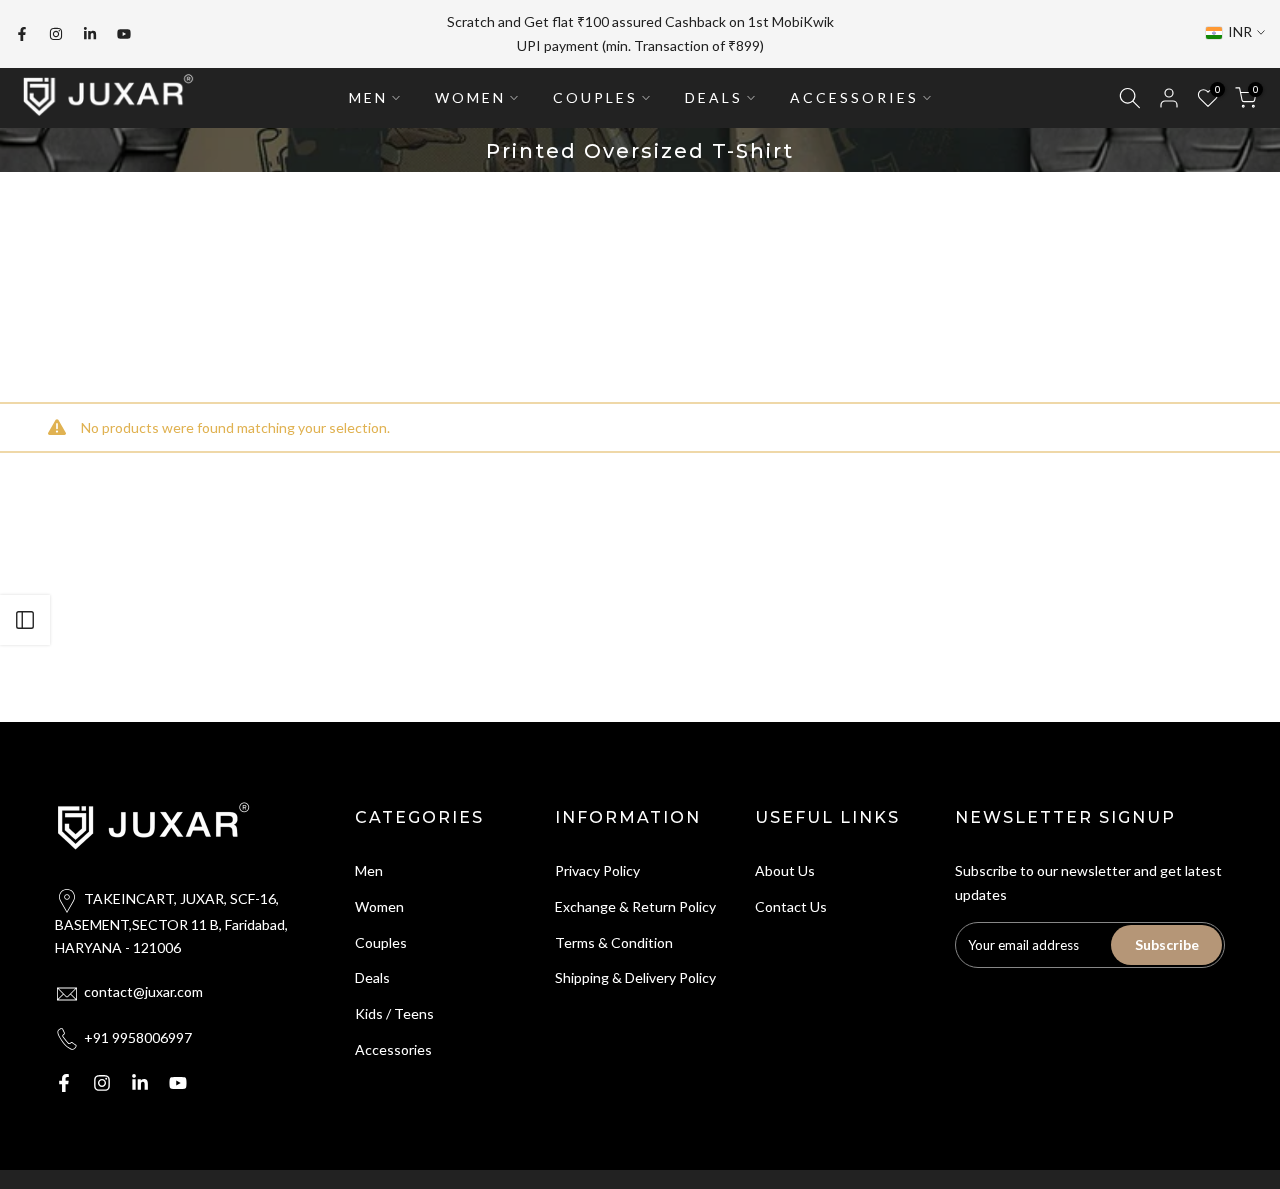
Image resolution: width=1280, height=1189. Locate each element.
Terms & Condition (614, 942)
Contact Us (791, 906)
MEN (368, 97)
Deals (372, 977)
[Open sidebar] (25, 620)
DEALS (714, 97)
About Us (785, 870)
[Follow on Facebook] (22, 34)
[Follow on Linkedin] (90, 34)
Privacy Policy (597, 870)
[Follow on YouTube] (124, 34)
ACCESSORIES (854, 97)
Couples (381, 942)
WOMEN (470, 97)
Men (369, 870)
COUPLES (595, 97)
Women (379, 906)
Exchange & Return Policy (635, 906)
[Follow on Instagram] (56, 34)
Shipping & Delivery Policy (635, 977)
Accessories (393, 1049)
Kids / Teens (394, 1013)
